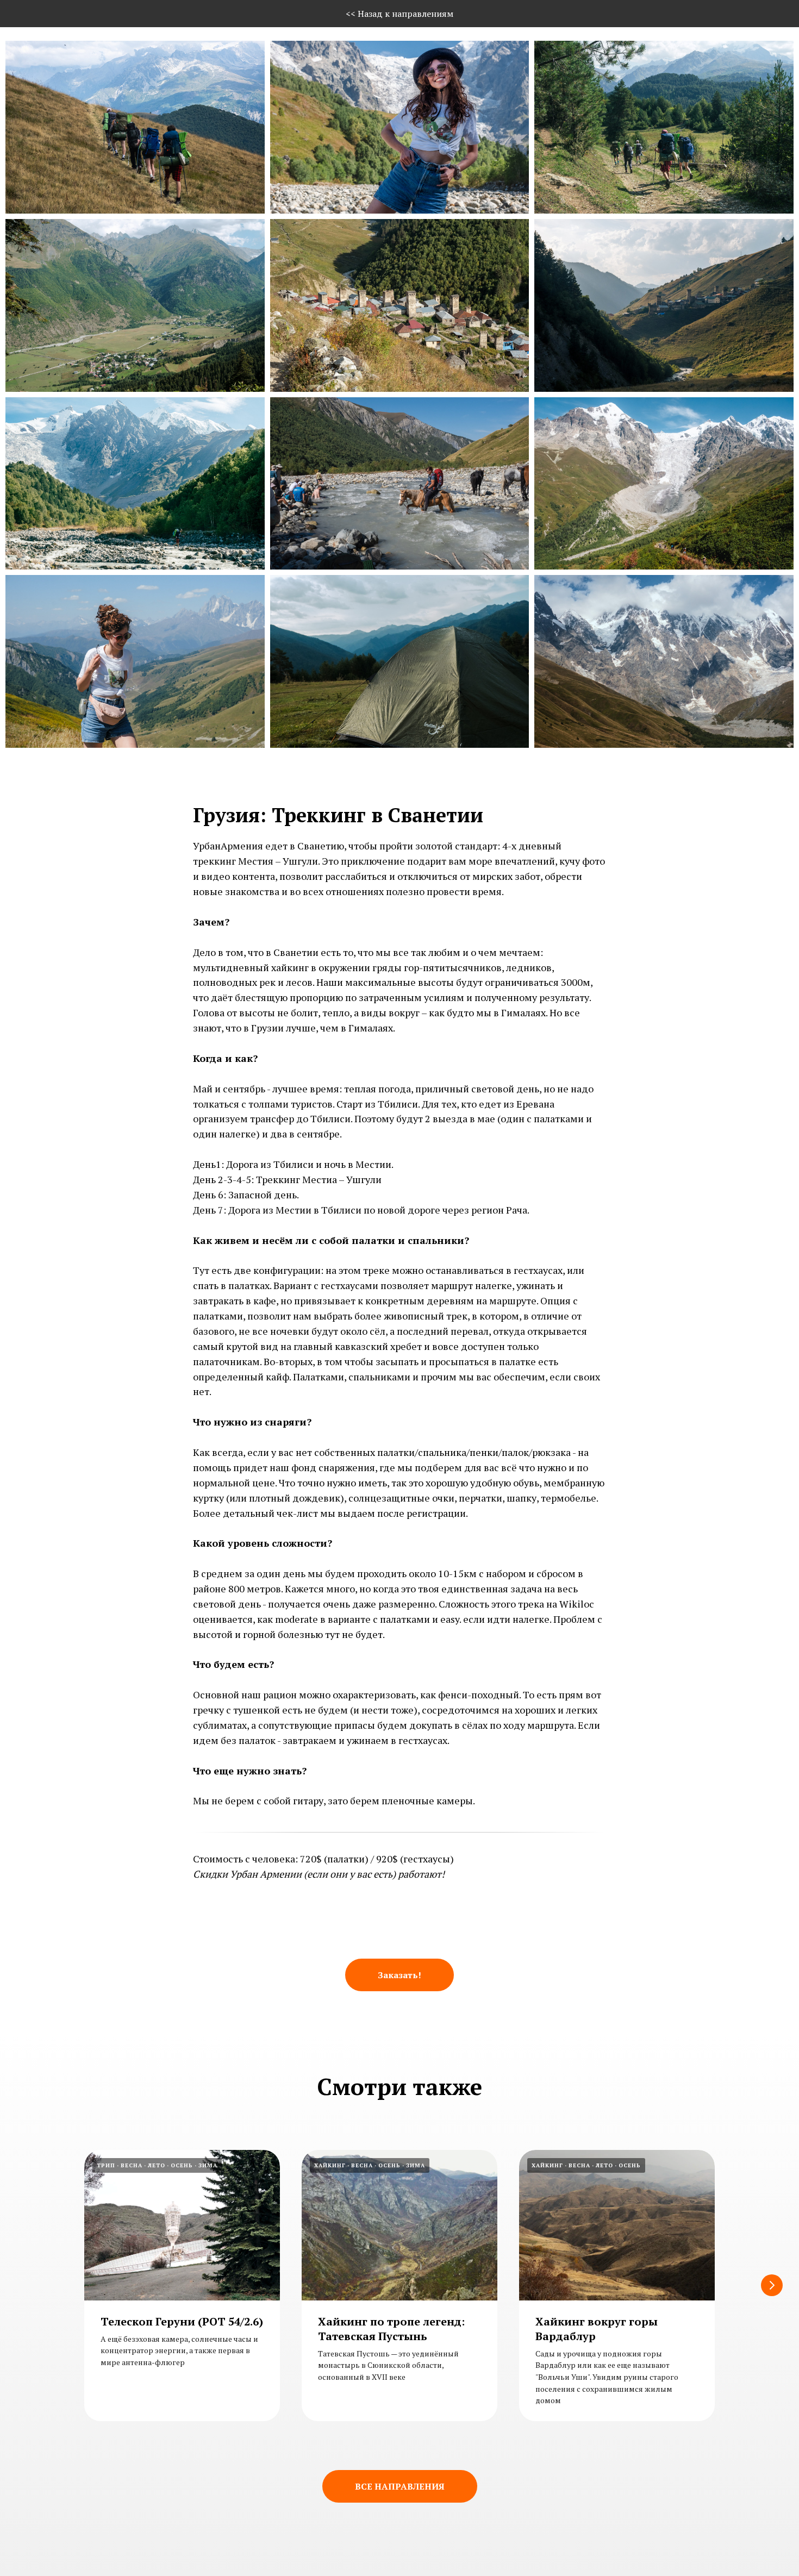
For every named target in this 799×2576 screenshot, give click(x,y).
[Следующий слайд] (772, 2285)
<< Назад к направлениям (399, 14)
